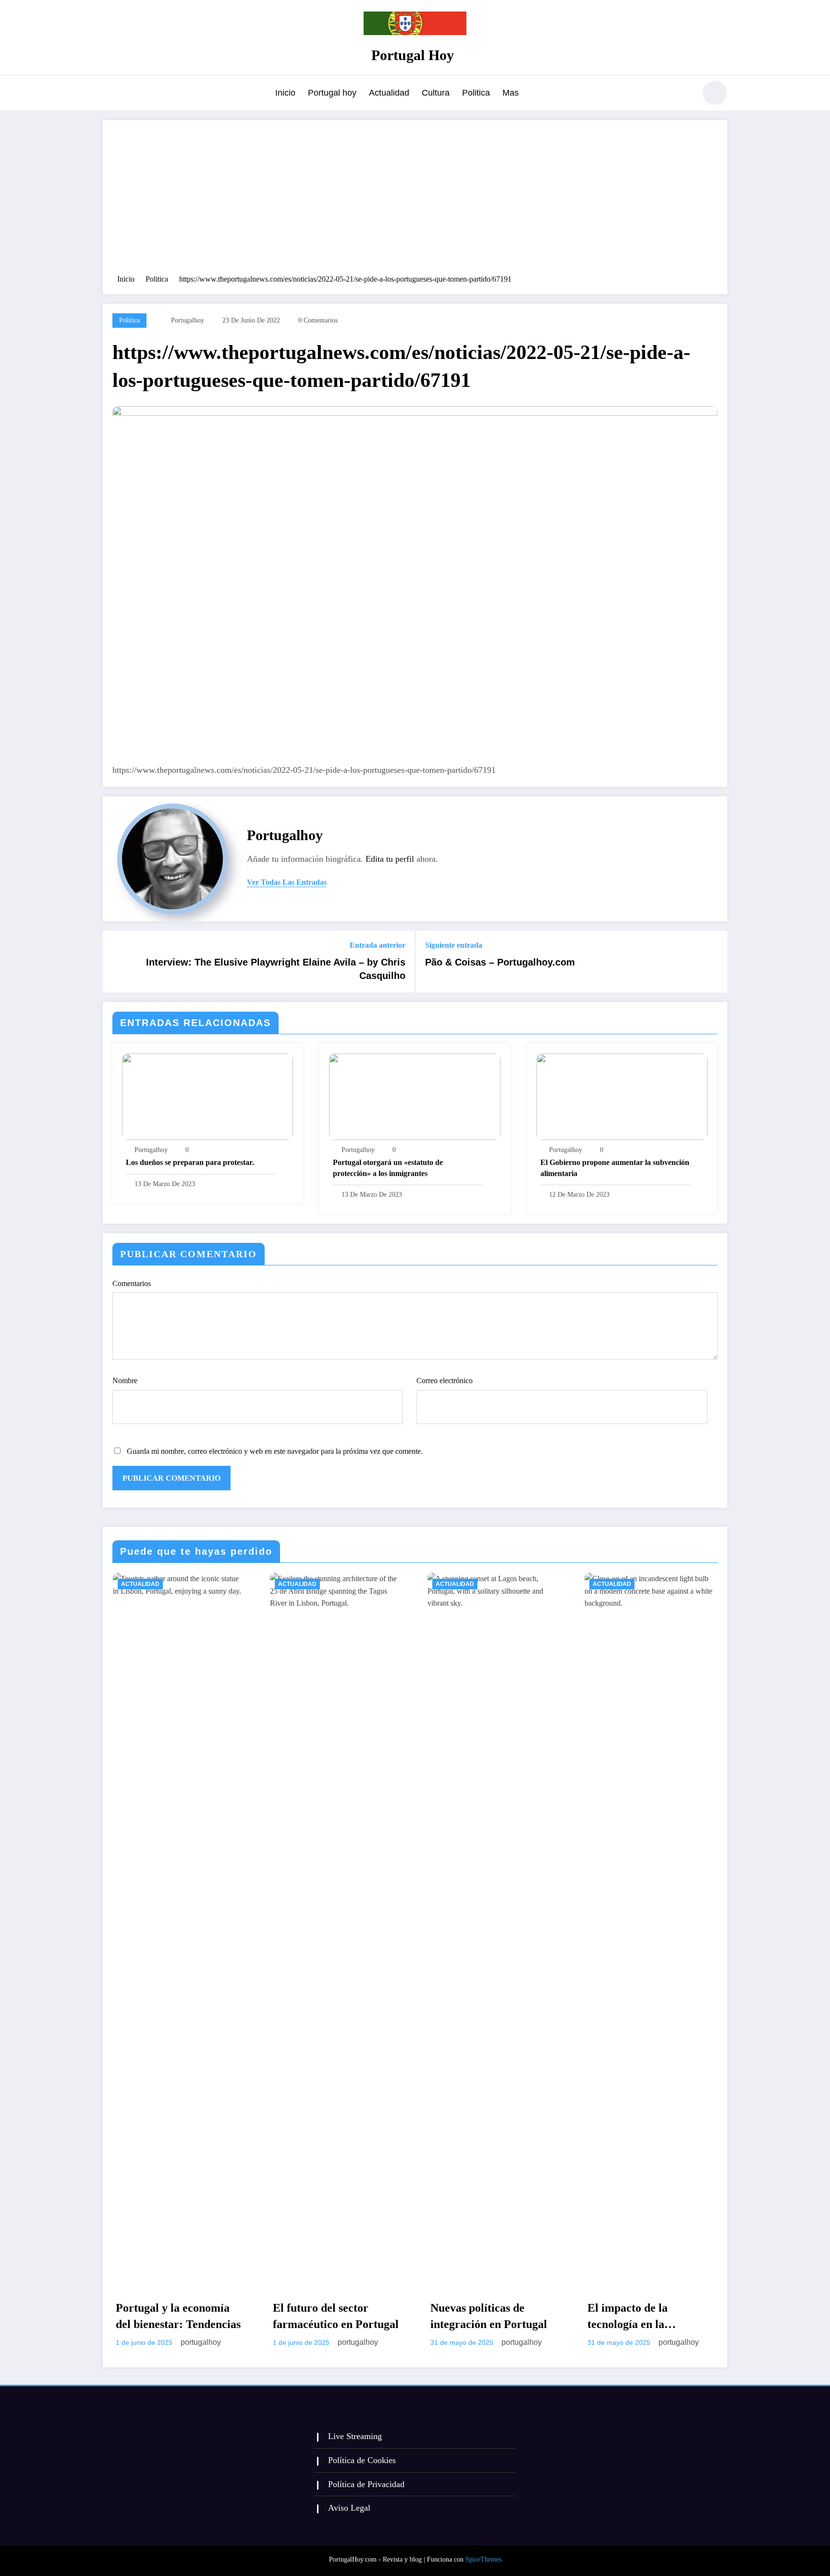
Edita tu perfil (390, 859)
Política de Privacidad (366, 2484)
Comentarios (132, 1283)
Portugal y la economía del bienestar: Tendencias (178, 2316)
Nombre (125, 1381)
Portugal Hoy (413, 55)
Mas (511, 93)
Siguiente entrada (454, 945)
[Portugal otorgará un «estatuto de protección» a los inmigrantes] (415, 1096)
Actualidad (389, 93)
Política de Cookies (362, 2460)
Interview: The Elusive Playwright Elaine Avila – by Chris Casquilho (276, 969)
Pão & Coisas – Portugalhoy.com (500, 962)
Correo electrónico (445, 1381)
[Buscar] (684, 94)
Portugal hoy (332, 93)
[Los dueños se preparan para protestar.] (207, 1096)
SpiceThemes (483, 2559)
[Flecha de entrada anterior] (116, 962)
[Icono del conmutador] (110, 94)
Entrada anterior (378, 945)
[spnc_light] (715, 93)
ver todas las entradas (287, 882)
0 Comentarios (318, 320)
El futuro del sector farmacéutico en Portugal (336, 2316)
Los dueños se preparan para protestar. (190, 1162)
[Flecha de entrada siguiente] (714, 962)
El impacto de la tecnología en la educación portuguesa (641, 2317)
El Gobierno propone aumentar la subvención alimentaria (615, 1168)
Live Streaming (355, 2436)
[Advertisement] (415, 202)
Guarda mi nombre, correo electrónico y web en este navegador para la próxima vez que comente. (275, 1451)
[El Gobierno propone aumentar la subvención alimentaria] (622, 1096)
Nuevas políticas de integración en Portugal (489, 2316)
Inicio (285, 93)
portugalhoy (188, 320)
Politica (476, 93)
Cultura (436, 93)
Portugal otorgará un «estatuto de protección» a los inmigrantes (388, 1168)
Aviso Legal (349, 2508)
